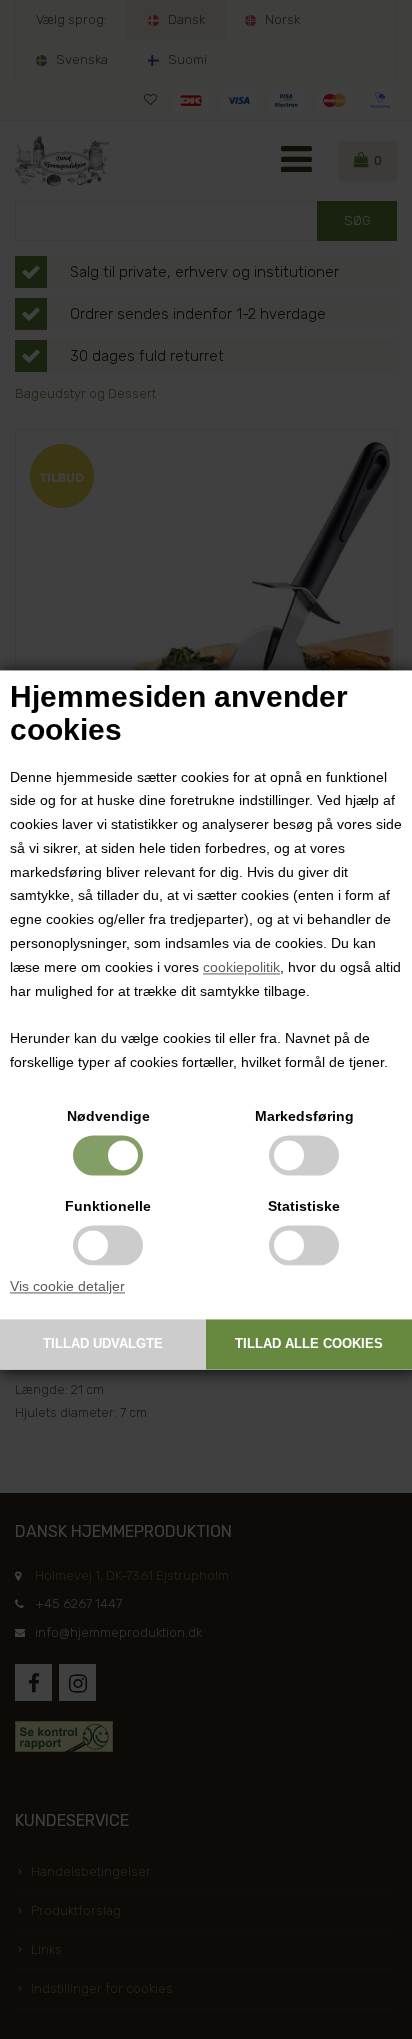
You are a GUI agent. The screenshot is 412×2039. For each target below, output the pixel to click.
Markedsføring (304, 1116)
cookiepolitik (241, 967)
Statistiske (304, 1206)
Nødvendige (108, 1116)
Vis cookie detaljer (67, 1286)
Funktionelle (108, 1206)
